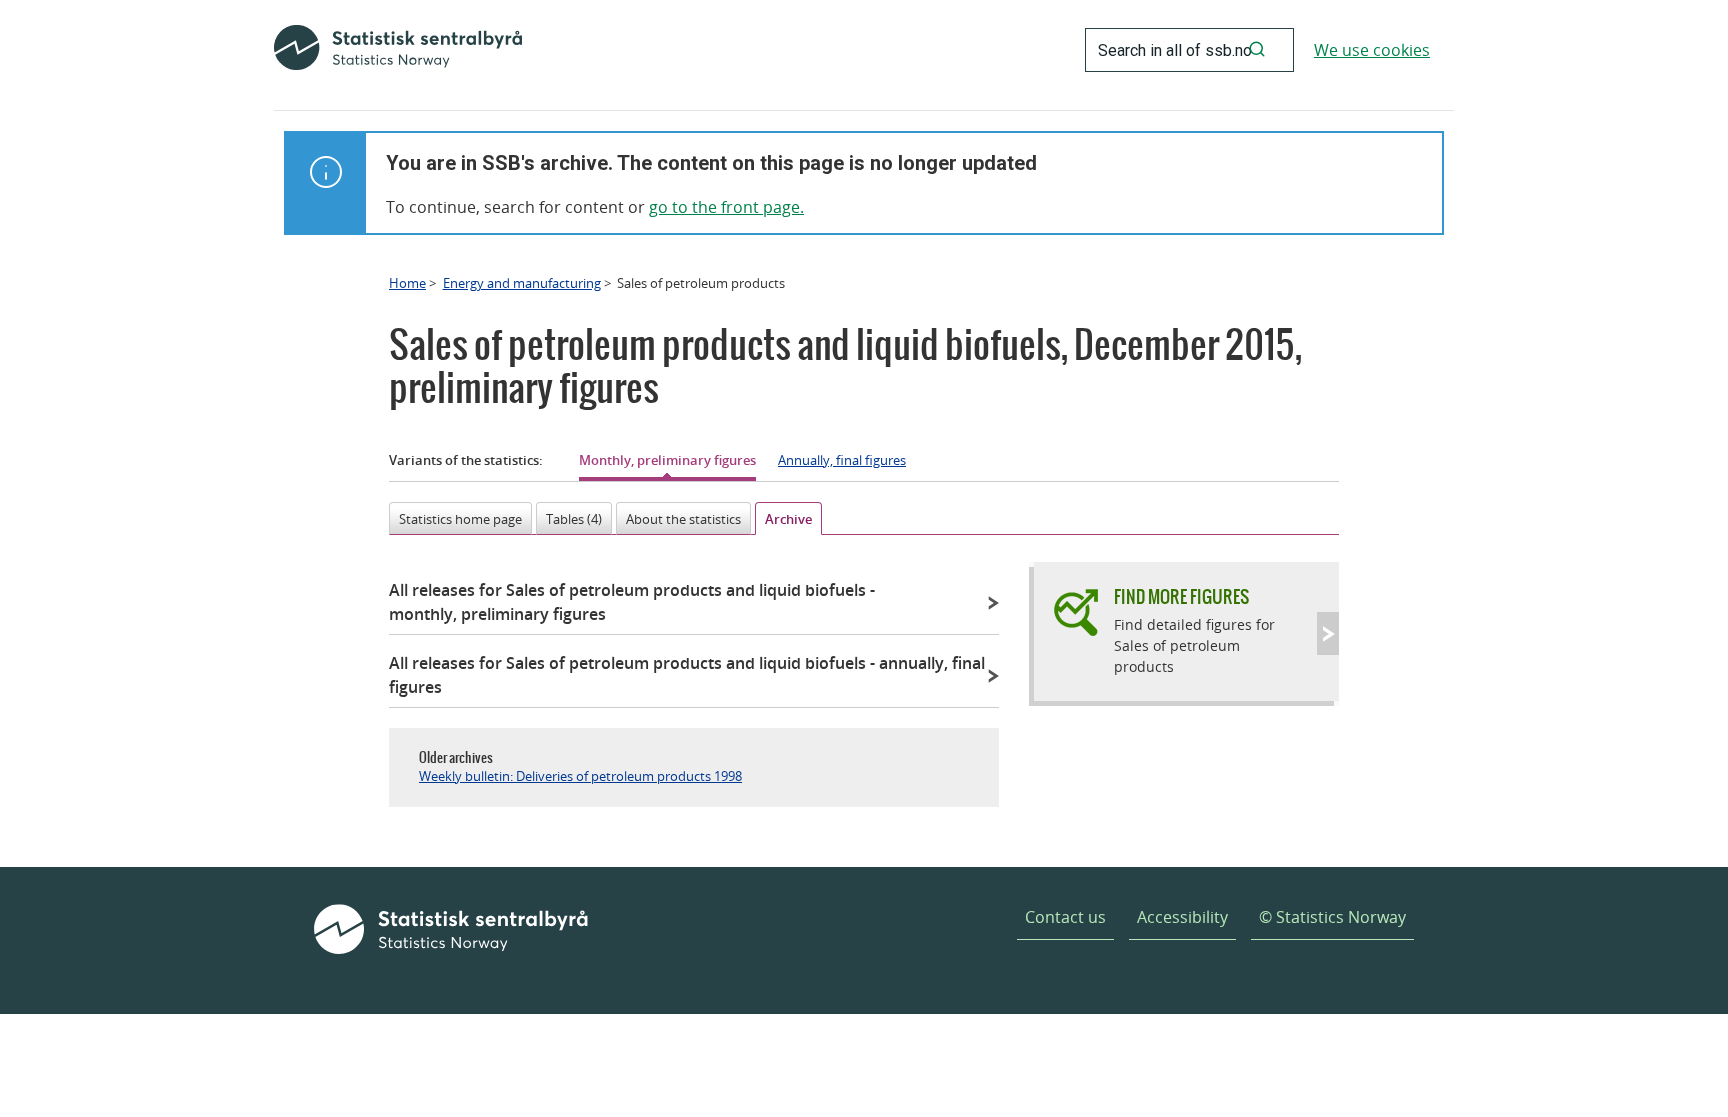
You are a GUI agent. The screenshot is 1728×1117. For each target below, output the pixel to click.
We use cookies (1372, 50)
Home (407, 283)
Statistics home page (460, 519)
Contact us (1065, 917)
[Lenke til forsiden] (398, 50)
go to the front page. (726, 207)
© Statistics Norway (1332, 917)
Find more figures (1181, 596)
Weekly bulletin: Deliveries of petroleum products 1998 (580, 776)
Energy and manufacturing (522, 283)
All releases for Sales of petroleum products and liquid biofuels (632, 602)
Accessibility (1182, 917)
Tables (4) (574, 519)
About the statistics (683, 519)
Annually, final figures (842, 460)
